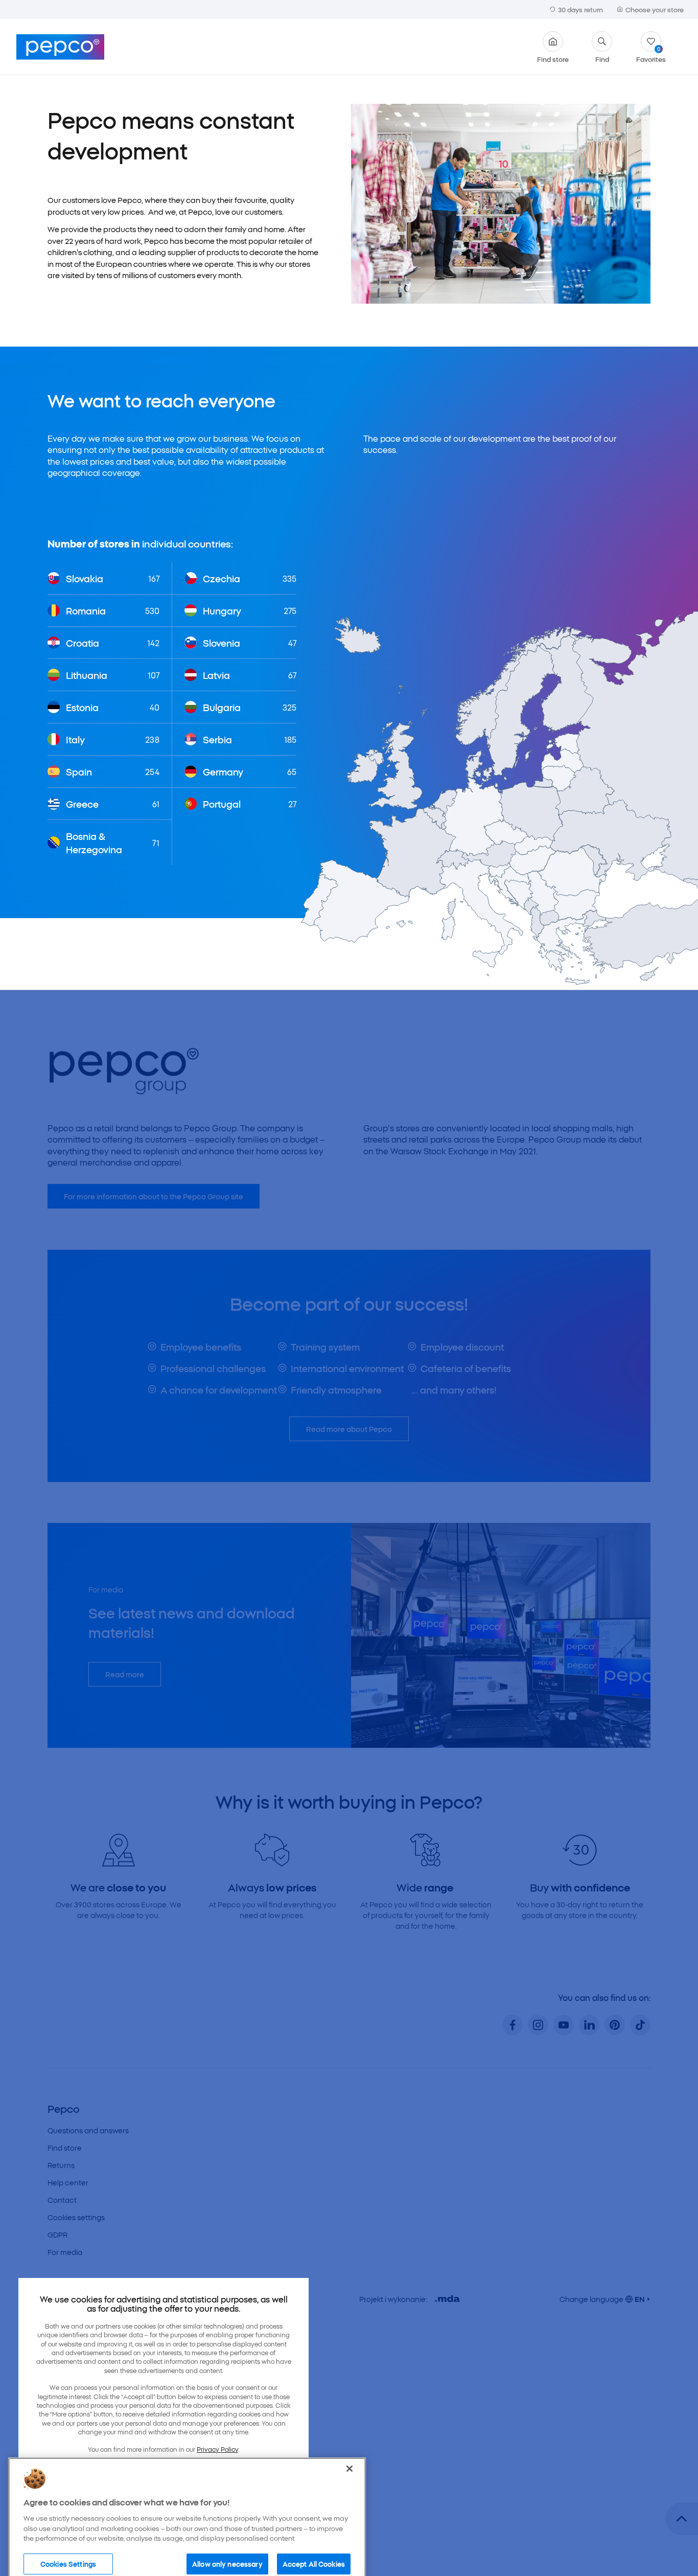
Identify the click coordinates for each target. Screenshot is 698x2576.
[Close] (350, 2452)
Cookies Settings (68, 2546)
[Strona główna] (60, 47)
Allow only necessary (227, 2546)
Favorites (651, 54)
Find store (553, 58)
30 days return (580, 9)
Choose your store (655, 9)
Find (602, 58)
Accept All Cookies (314, 2546)
